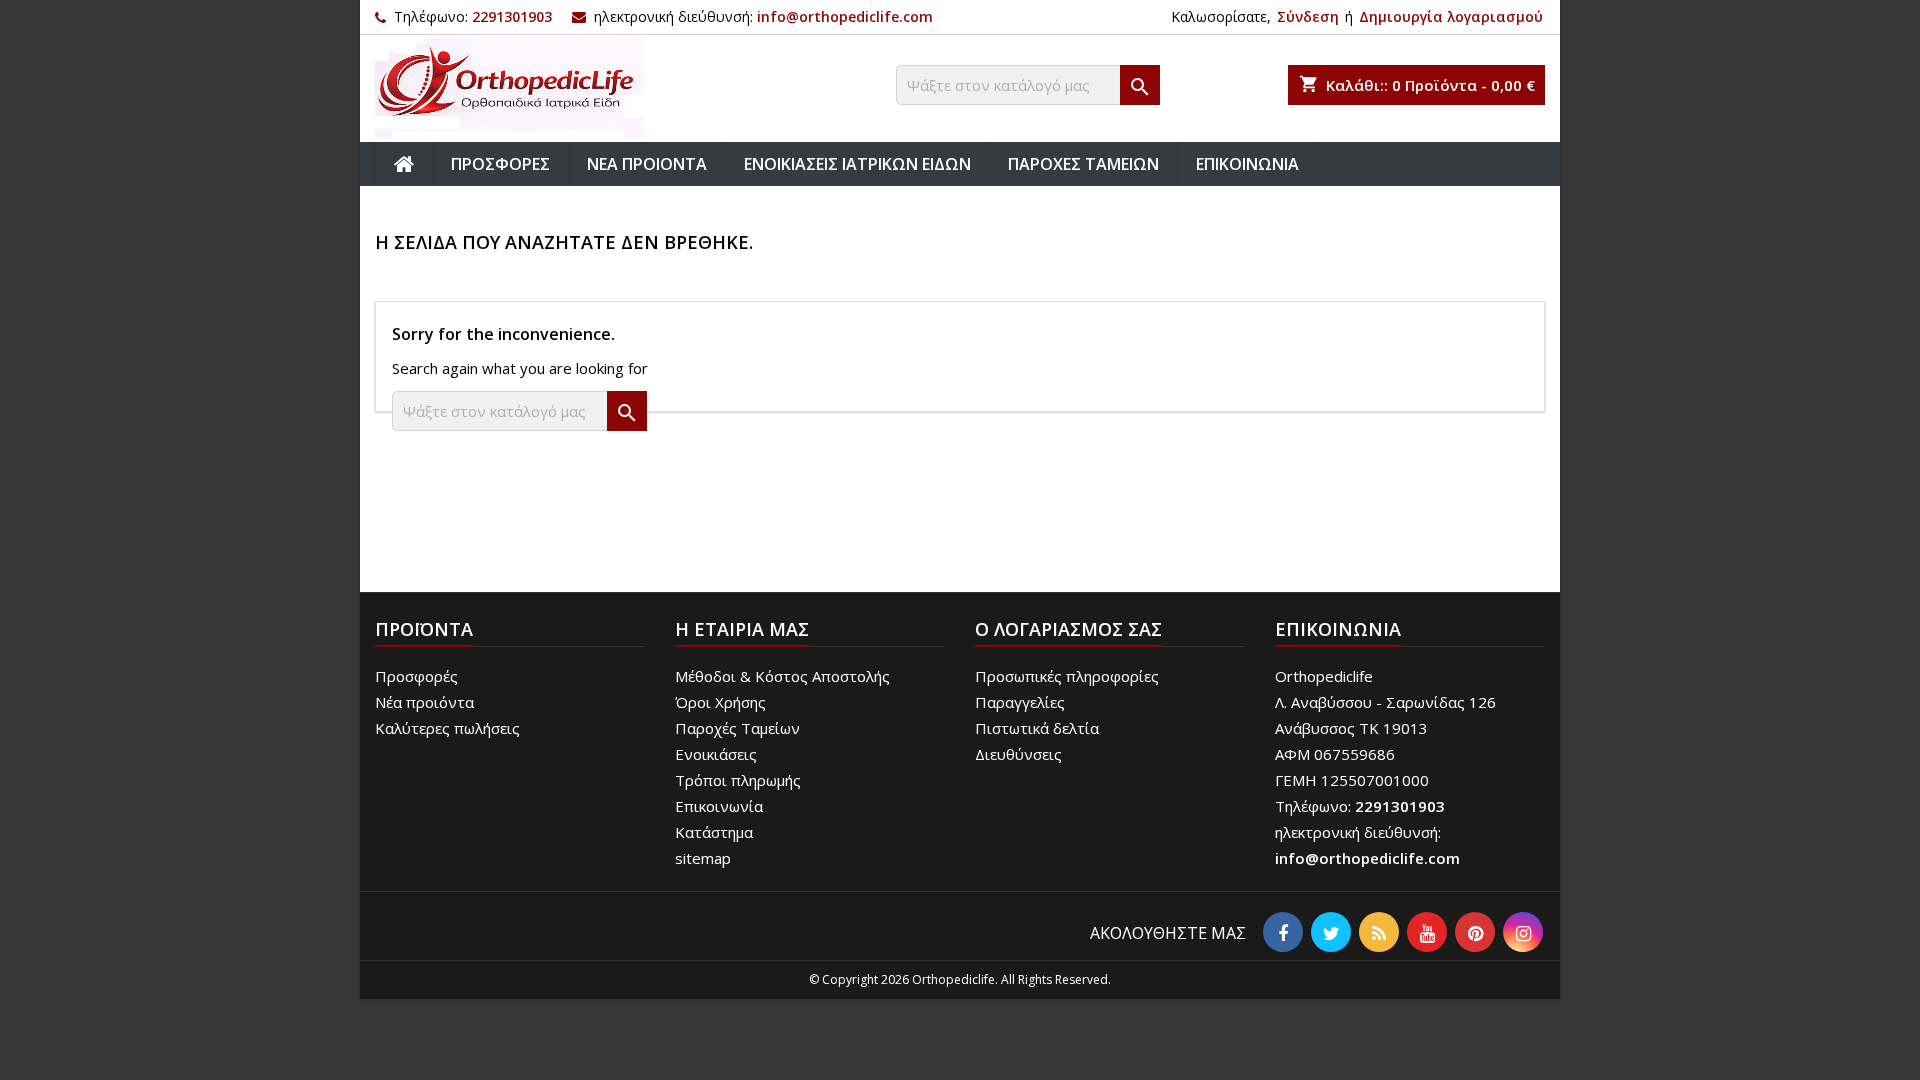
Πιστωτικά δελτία (1037, 728)
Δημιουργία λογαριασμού (1451, 16)
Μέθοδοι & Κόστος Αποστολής (782, 676)
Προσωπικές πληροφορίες (1067, 676)
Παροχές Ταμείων (737, 728)
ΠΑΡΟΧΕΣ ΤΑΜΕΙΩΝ (1083, 164)
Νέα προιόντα (424, 702)
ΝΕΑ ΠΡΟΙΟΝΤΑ (647, 164)
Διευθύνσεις (1018, 754)
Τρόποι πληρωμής (738, 780)
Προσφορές (416, 676)
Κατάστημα (714, 832)
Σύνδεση (1308, 16)
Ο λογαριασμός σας (1068, 629)
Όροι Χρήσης (720, 702)
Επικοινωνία (719, 806)
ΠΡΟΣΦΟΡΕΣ (500, 164)
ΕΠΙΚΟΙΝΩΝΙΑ (1247, 164)
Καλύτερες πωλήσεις (447, 728)
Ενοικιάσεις (716, 754)
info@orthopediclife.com (845, 16)
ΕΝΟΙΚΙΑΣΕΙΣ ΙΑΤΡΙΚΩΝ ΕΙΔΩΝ (857, 164)
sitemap (703, 858)
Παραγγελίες (1020, 702)
